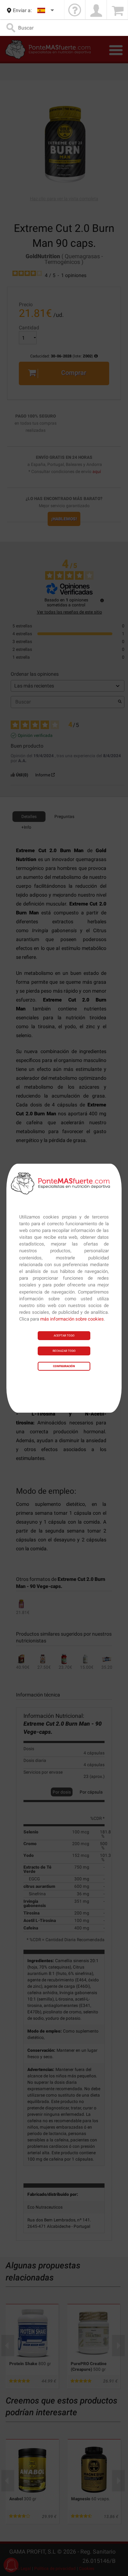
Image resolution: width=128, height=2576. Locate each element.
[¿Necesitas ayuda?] (75, 10)
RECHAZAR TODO (64, 1351)
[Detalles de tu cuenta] (96, 10)
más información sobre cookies (72, 1319)
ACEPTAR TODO (64, 1336)
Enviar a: (22, 10)
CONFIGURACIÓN (64, 1366)
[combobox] (46, 10)
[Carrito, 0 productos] (117, 10)
